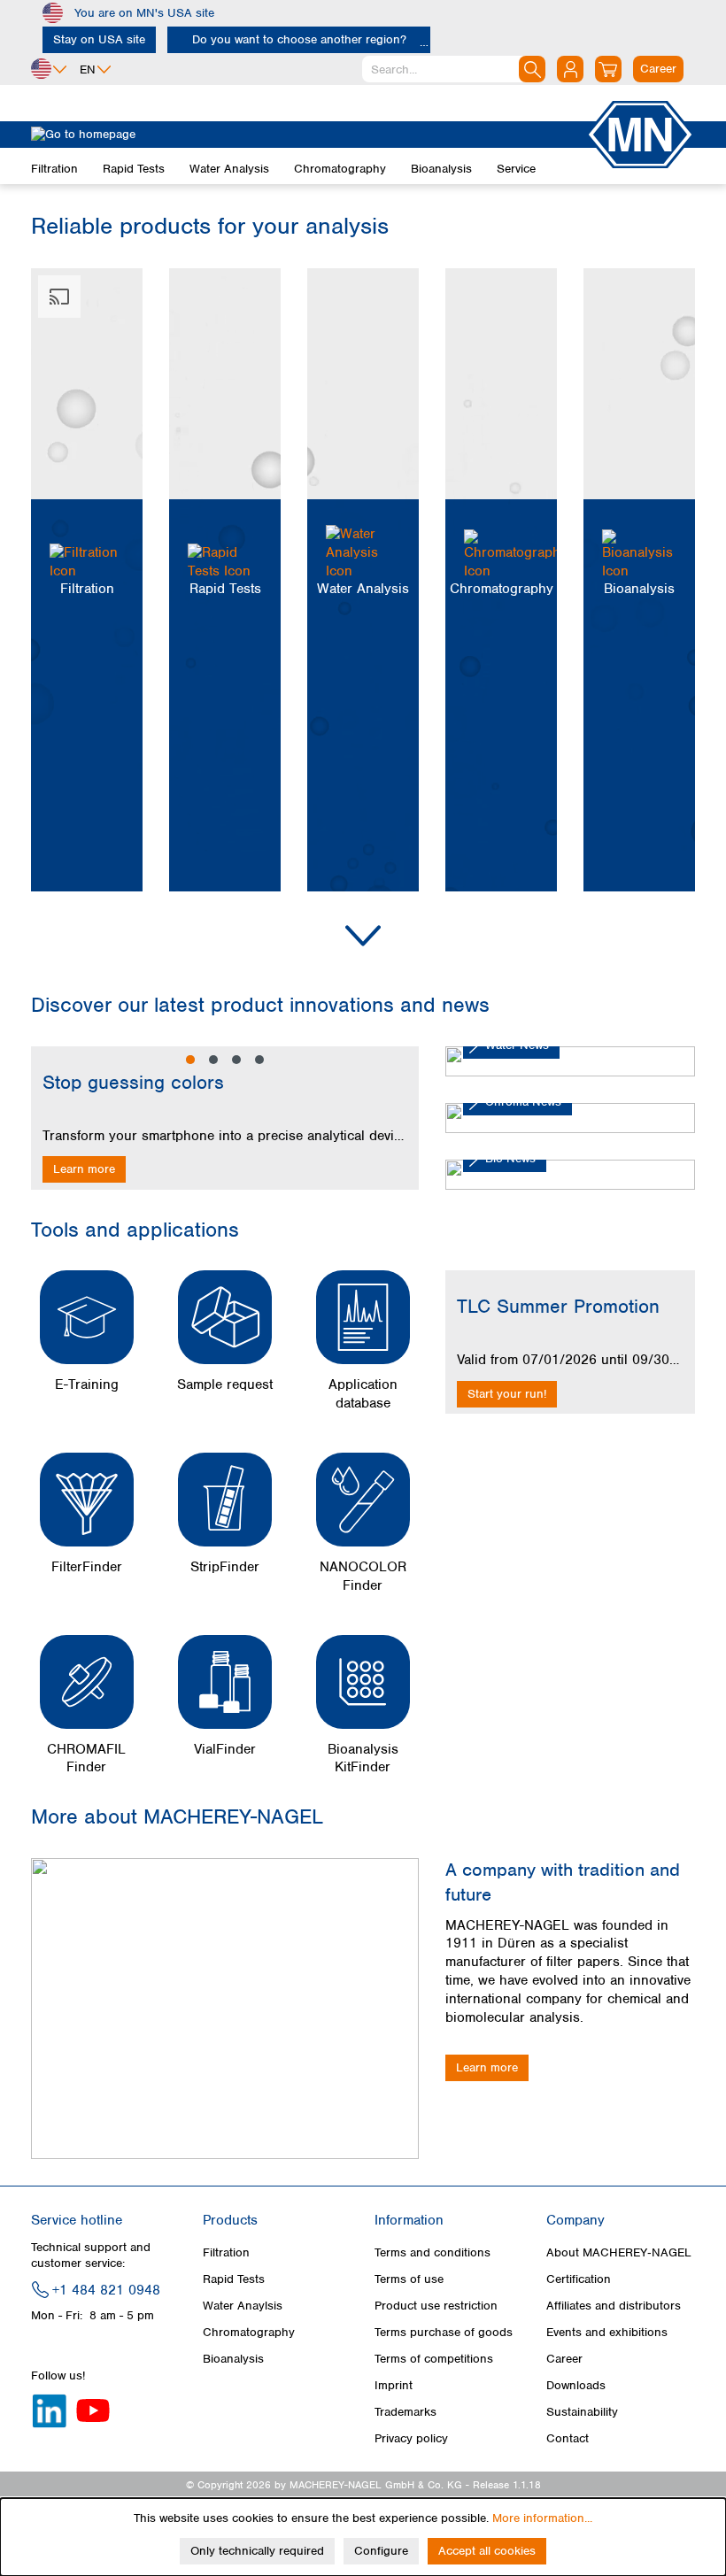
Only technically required (257, 2551)
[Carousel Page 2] (213, 1060)
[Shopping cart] (608, 69)
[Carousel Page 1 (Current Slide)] (190, 1060)
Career (564, 2359)
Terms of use (409, 2279)
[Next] (401, 1118)
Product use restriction (436, 2306)
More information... (542, 2518)
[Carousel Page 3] (236, 1060)
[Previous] (49, 1118)
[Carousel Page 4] (259, 1060)
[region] (225, 1118)
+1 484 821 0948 (106, 2290)
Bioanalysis (233, 2359)
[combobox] (454, 69)
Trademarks (405, 2412)
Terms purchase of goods (444, 2332)
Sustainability (582, 2412)
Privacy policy (411, 2438)
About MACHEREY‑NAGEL (619, 2252)
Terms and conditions (433, 2252)
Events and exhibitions (607, 2332)
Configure (381, 2551)
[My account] (570, 69)
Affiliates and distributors (614, 2306)
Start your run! (507, 1394)
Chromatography (249, 2332)
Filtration (226, 2252)
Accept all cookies (487, 2551)
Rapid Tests (234, 2279)
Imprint (394, 2385)
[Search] (532, 69)
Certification (579, 2279)
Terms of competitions (434, 2359)
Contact (568, 2438)
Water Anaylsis (243, 2306)
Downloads (576, 2385)
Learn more (84, 1169)
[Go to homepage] (308, 135)
